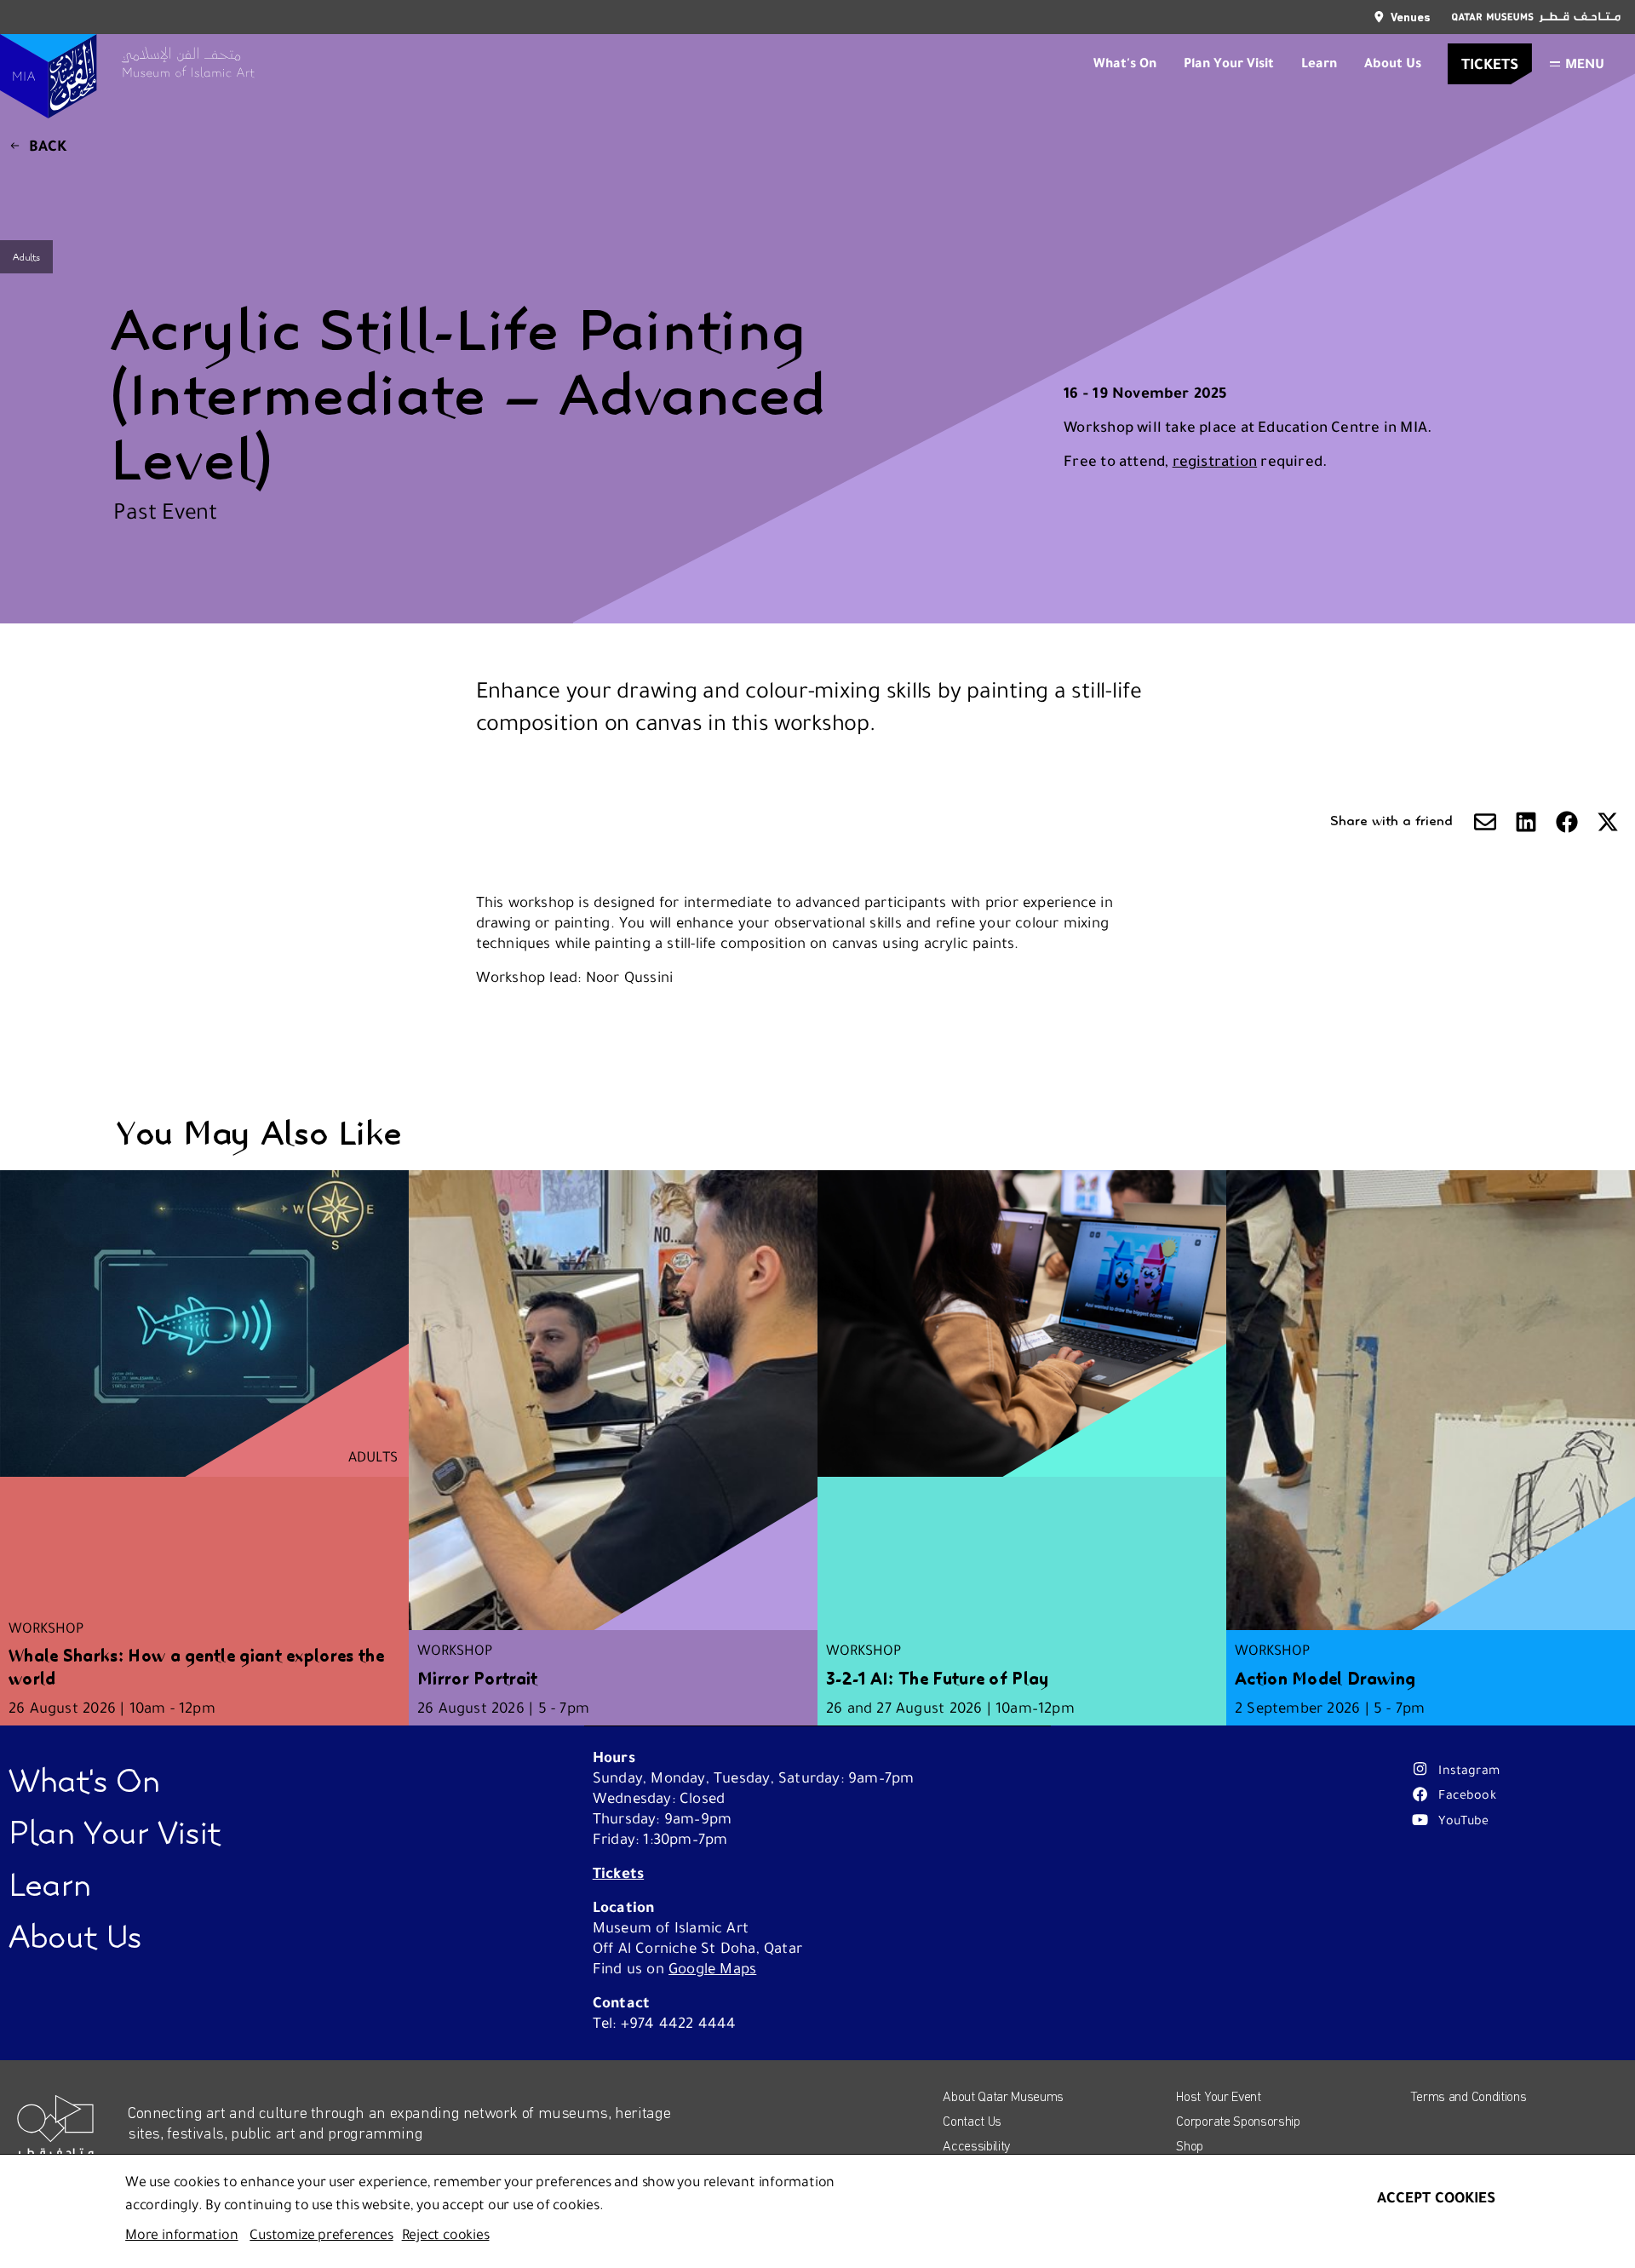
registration (1215, 461)
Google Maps (712, 1968)
